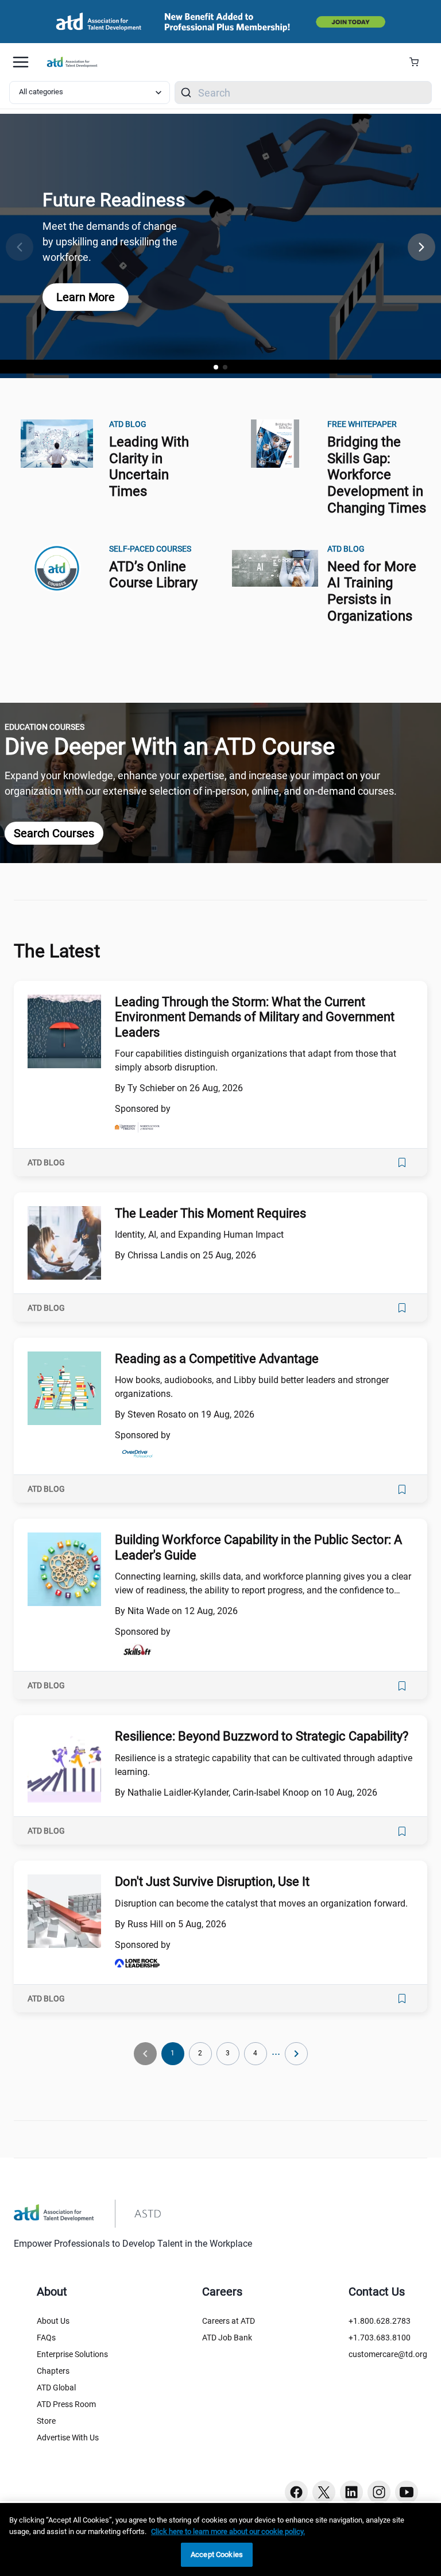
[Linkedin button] (351, 2492)
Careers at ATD (229, 2321)
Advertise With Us (68, 2438)
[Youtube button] (407, 2492)
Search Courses (54, 833)
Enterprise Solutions (72, 2354)
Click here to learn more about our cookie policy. (228, 2531)
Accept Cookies (217, 2554)
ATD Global (56, 2388)
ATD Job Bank (227, 2338)
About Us (53, 2321)
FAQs (46, 2338)
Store (46, 2421)
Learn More (86, 297)
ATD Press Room (66, 2404)
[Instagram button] (379, 2492)
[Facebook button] (296, 2492)
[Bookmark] (402, 1162)
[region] (220, 2540)
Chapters (53, 2371)
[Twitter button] (324, 2492)
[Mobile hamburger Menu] (21, 62)
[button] (421, 247)
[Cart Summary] (418, 62)
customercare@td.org (388, 2354)
